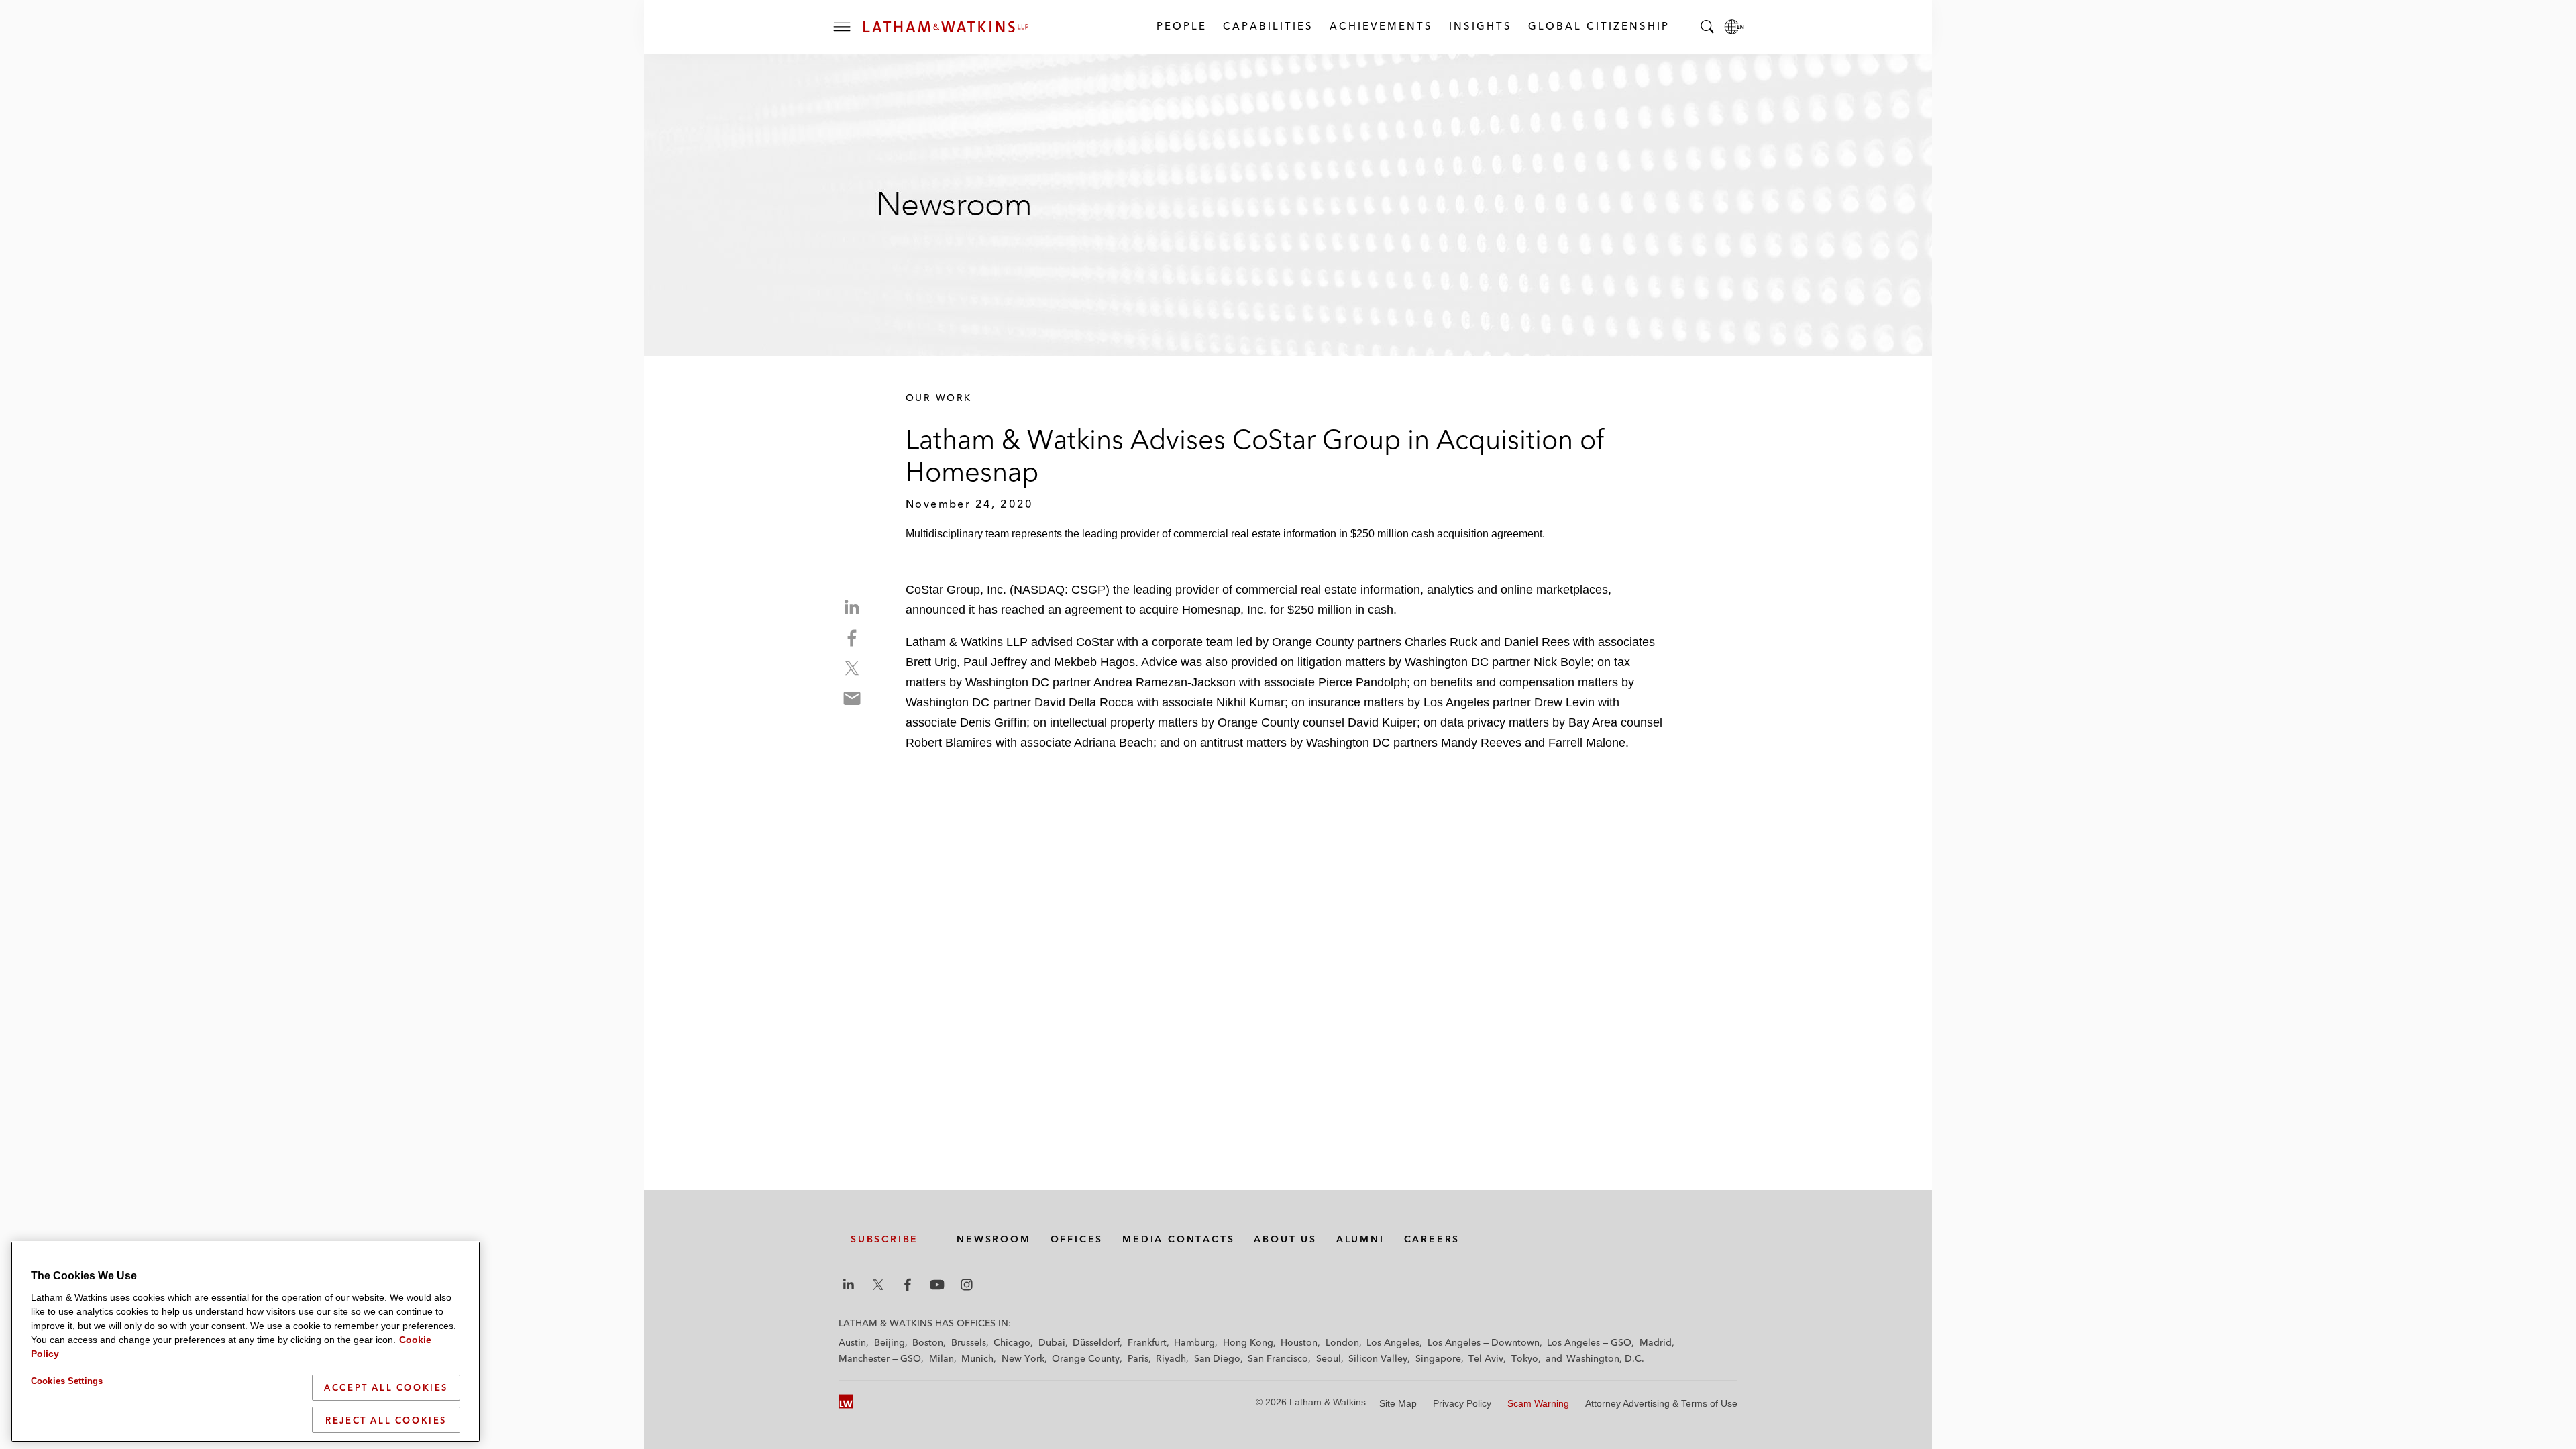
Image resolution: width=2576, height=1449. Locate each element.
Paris (1138, 1358)
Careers (1432, 1239)
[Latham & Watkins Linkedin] (849, 1285)
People (1181, 26)
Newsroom (994, 1239)
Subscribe (884, 1239)
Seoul (1329, 1358)
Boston (928, 1342)
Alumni (1360, 1239)
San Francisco (1278, 1358)
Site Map (1398, 1403)
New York (1023, 1358)
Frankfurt (1147, 1342)
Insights (1480, 26)
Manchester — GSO (880, 1358)
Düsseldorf (1096, 1342)
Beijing (890, 1342)
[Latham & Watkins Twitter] (878, 1285)
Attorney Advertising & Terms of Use (1661, 1403)
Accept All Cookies (386, 1387)
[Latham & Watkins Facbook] (908, 1285)
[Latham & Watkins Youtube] (937, 1285)
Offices (1077, 1239)
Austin (852, 1342)
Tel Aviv (1486, 1358)
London (1342, 1342)
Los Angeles (1393, 1342)
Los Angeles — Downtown (1484, 1342)
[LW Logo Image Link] (946, 27)
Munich (977, 1358)
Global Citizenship (1598, 26)
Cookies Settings (67, 1381)
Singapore (1438, 1358)
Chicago (1012, 1342)
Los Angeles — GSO (1589, 1342)
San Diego (1217, 1358)
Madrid (1656, 1342)
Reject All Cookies (386, 1419)
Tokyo (1525, 1358)
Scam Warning (1538, 1403)
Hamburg (1194, 1342)
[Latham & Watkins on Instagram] (967, 1285)
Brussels (969, 1342)
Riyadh (1171, 1358)
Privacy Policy (1462, 1403)
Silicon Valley (1378, 1358)
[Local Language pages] (1734, 27)
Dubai (1052, 1342)
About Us (1285, 1239)
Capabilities (1268, 26)
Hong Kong (1248, 1342)
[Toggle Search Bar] (1707, 27)
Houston (1299, 1342)
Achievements (1381, 26)
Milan (942, 1358)
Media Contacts (1178, 1239)
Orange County (1086, 1358)
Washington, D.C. (1605, 1358)
